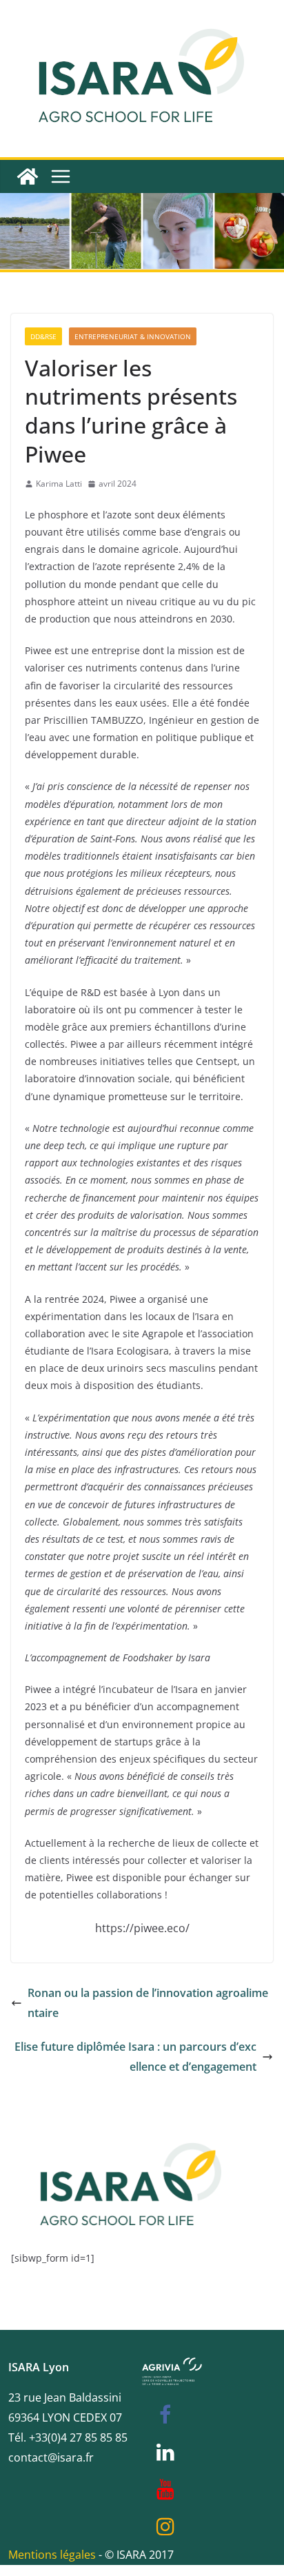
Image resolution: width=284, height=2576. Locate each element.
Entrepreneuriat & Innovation (133, 336)
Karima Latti (59, 484)
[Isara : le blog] (28, 176)
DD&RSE (43, 336)
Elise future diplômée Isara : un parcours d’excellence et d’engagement (135, 2057)
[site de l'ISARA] (132, 2127)
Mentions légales (52, 2555)
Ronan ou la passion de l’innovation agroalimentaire (148, 2003)
